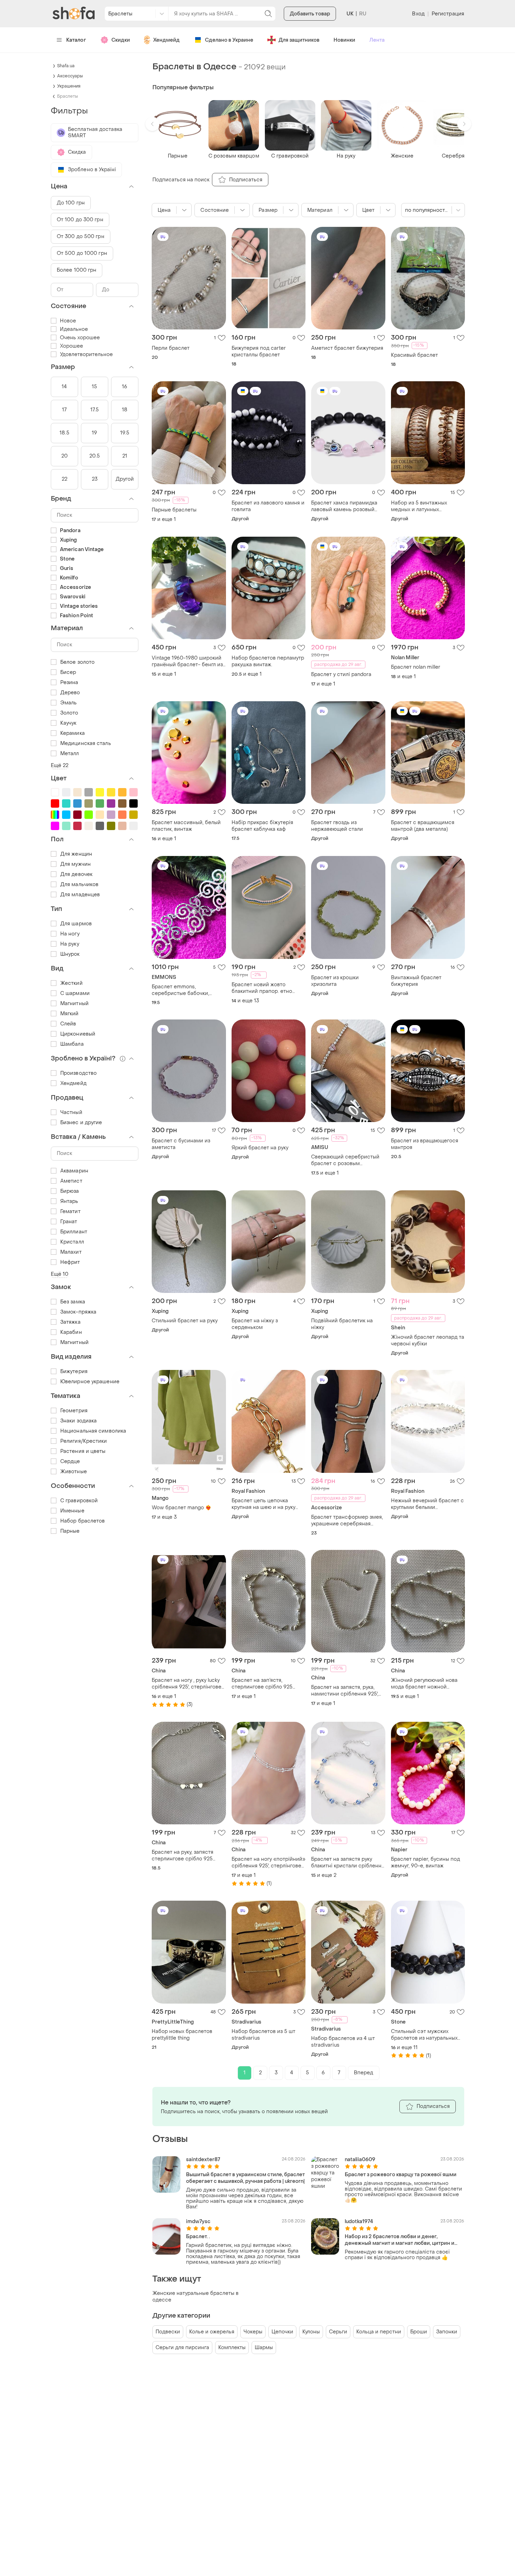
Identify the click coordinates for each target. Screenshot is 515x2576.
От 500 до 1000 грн (82, 253)
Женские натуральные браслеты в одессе (195, 2297)
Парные (70, 1531)
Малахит (71, 1252)
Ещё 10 (60, 1274)
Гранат (69, 1222)
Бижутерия (74, 1371)
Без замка (73, 1302)
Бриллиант (74, 1232)
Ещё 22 (60, 765)
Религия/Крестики (84, 1441)
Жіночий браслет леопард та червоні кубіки (428, 1341)
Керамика (73, 733)
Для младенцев (80, 895)
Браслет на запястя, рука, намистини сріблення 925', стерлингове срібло (345, 1691)
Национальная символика (93, 1431)
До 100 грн (71, 203)
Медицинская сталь (86, 743)
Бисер (68, 672)
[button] (152, 124)
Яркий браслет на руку (260, 1148)
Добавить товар (310, 14)
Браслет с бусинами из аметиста (181, 1144)
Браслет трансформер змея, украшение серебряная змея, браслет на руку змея (347, 1520)
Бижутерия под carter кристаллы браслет (259, 351)
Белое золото (77, 662)
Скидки (121, 40)
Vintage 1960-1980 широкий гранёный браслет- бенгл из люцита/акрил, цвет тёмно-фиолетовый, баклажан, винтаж (187, 661)
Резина (69, 683)
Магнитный (74, 1004)
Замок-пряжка (78, 1312)
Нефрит (70, 1262)
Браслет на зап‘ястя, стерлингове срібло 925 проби (262, 1684)
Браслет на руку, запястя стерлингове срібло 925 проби (183, 1856)
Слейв (68, 1024)
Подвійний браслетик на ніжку (342, 1324)
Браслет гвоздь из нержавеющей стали (337, 826)
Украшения (69, 86)
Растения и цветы (83, 1451)
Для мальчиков (79, 885)
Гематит (70, 1212)
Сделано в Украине (229, 40)
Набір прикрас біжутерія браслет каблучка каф (262, 826)
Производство (78, 1073)
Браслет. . (198, 2237)
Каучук (68, 723)
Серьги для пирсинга (182, 2348)
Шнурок (70, 954)
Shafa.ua (66, 66)
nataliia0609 (360, 2160)
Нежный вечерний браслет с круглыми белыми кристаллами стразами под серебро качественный (427, 1504)
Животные (74, 1472)
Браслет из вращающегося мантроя (425, 1144)
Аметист (71, 1181)
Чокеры (253, 2332)
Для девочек (76, 874)
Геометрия (74, 1411)
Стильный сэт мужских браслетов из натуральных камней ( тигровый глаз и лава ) (424, 2035)
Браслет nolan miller (416, 667)
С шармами (75, 993)
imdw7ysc (198, 2222)
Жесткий (71, 983)
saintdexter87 (203, 2160)
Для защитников (299, 40)
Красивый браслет (414, 355)
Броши (419, 2332)
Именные (72, 1511)
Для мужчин (75, 864)
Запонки (447, 2332)
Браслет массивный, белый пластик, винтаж (186, 826)
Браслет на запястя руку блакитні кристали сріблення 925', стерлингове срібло (348, 1863)
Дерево (70, 693)
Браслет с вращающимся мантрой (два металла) (423, 826)
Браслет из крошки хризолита (335, 981)
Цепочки (282, 2332)
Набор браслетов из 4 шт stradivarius (343, 2042)
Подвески (168, 2332)
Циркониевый (78, 1034)
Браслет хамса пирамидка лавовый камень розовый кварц (344, 506)
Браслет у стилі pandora (341, 674)
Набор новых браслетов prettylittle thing (182, 2035)
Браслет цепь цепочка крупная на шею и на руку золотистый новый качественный (263, 1504)
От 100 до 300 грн (80, 220)
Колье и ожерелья (212, 2332)
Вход (418, 14)
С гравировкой (79, 1501)
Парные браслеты (174, 510)
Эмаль (69, 703)
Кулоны (311, 2332)
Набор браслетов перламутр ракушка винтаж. (268, 661)
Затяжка (70, 1322)
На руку (70, 944)
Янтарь (69, 1201)
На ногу (70, 934)
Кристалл (72, 1242)
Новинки (344, 40)
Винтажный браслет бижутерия (416, 981)
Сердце (70, 1461)
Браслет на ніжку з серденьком (255, 1324)
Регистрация (448, 14)
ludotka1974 (359, 2222)
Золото (69, 713)
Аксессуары (70, 76)
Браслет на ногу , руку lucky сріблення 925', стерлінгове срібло (187, 1684)
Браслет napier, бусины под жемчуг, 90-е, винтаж (425, 1863)
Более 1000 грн (77, 270)
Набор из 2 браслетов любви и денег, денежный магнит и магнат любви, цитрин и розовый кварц (400, 2240)
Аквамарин (74, 1171)
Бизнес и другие (81, 1123)
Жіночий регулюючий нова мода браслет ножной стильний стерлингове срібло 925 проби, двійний (424, 1684)
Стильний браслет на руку (185, 1321)
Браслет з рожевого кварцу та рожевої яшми (401, 2175)
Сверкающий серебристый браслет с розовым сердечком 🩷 (345, 1160)
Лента (377, 40)
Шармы (264, 2348)
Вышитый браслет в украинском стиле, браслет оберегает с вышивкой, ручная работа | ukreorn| (245, 2178)
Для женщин (76, 854)
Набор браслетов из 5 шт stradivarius (263, 2035)
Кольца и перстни (379, 2332)
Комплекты (232, 2348)
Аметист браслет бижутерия (347, 348)
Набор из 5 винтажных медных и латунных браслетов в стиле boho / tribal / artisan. (423, 506)
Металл (70, 754)
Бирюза (70, 1191)
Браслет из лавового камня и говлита (268, 506)
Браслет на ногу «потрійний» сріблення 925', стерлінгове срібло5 (269, 1863)
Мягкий (70, 1014)
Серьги (338, 2332)
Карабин (71, 1332)
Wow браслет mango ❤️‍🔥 (181, 1508)
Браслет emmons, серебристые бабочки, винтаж (180, 990)
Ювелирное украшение (90, 1382)
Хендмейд (166, 40)
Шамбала (72, 1044)
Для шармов (76, 924)
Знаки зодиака (78, 1421)
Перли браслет (171, 348)
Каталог (76, 40)
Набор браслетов (83, 1521)
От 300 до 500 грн (81, 236)
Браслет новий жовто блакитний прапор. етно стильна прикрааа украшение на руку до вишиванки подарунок (262, 988)
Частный (71, 1112)
